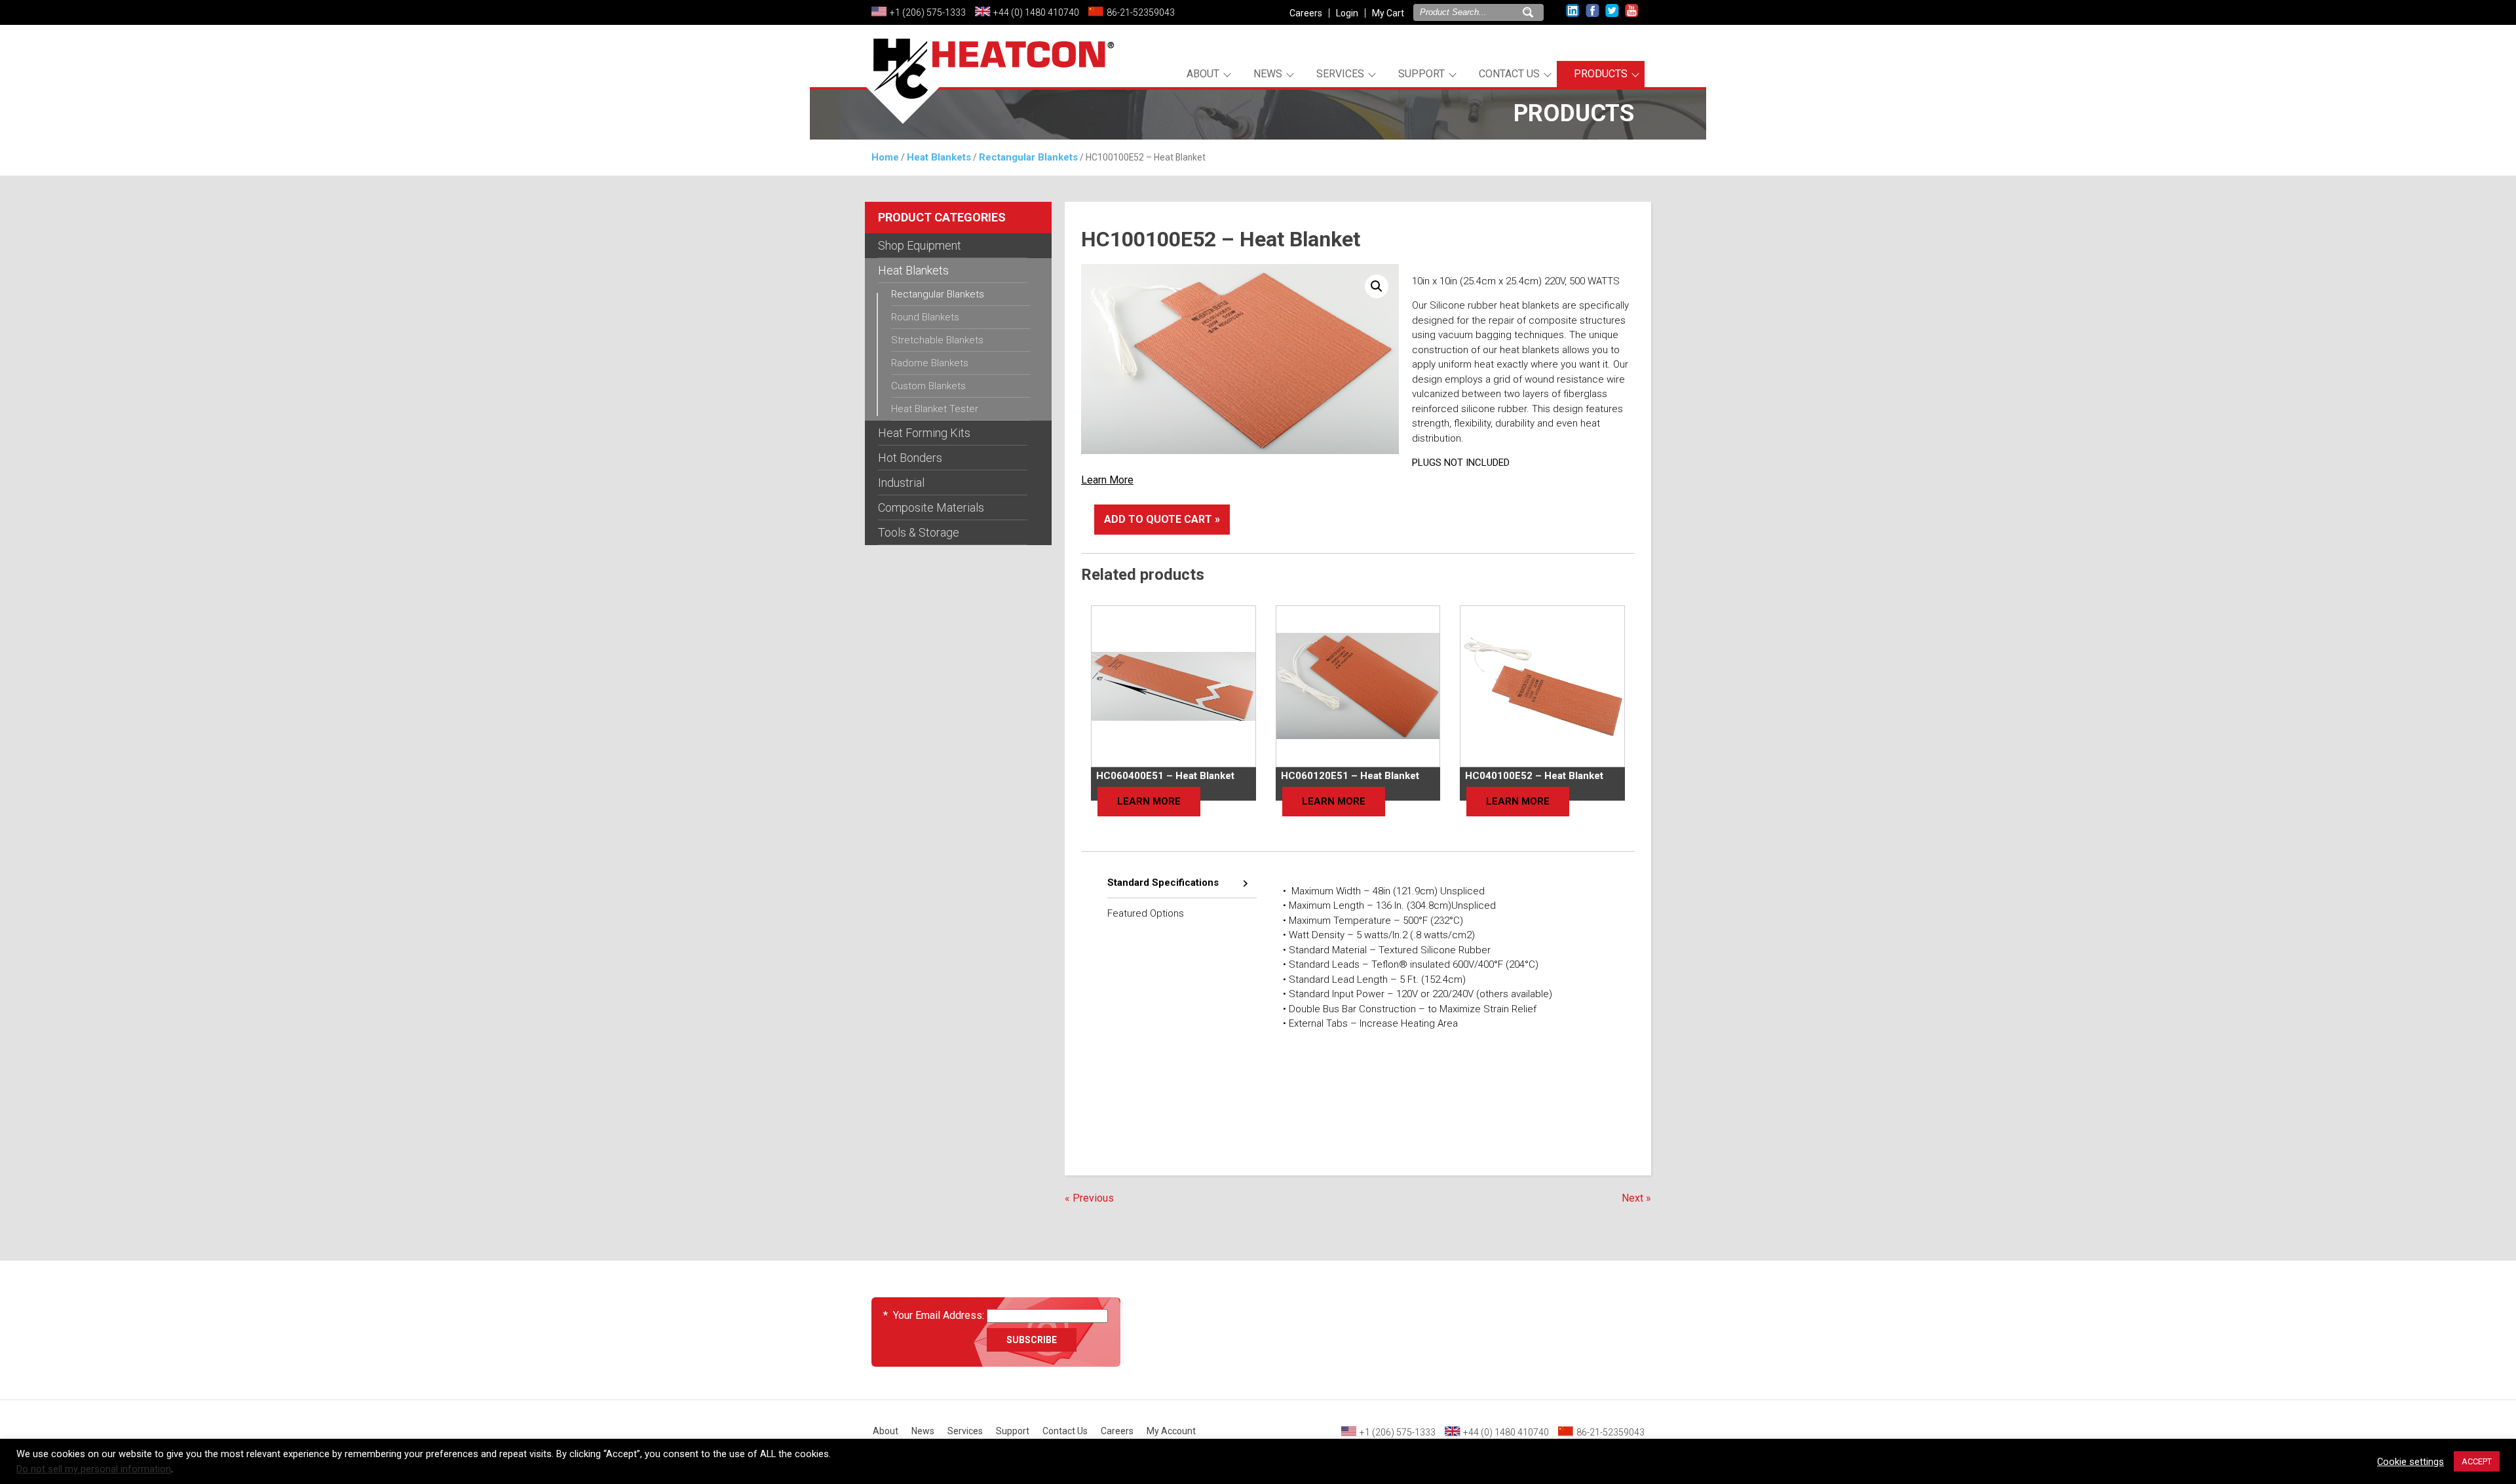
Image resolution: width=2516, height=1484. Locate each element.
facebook (1592, 11)
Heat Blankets (939, 157)
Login (1347, 13)
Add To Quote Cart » (1162, 519)
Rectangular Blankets (1028, 157)
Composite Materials (931, 507)
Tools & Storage (919, 532)
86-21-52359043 (1141, 12)
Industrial (901, 483)
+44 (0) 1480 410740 (1036, 12)
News (1268, 74)
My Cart (1388, 13)
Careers (1306, 13)
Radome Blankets (930, 363)
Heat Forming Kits (924, 433)
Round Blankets (925, 317)
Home (885, 157)
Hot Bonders (910, 458)
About (1203, 74)
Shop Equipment (920, 245)
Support (1421, 74)
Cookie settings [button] (2411, 1462)
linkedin (1573, 11)
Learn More (1107, 480)
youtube (1632, 11)
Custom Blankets (928, 386)
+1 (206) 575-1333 (928, 12)
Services (1340, 74)
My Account (1171, 1431)
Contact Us (1509, 74)
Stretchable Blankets (937, 340)
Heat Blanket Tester (935, 409)
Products (1601, 74)
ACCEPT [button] (2477, 1461)
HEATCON (989, 84)
